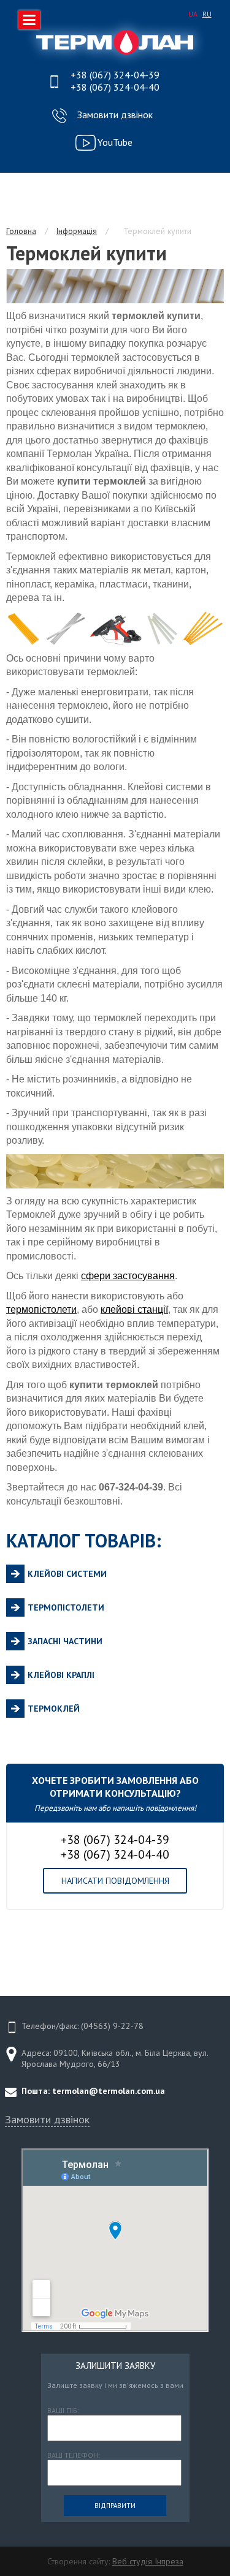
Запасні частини (65, 1641)
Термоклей (54, 1709)
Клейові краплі (61, 1675)
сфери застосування (128, 1276)
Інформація (77, 231)
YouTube (115, 142)
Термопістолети (66, 1607)
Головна (21, 231)
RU (207, 14)
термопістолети (41, 1309)
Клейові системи (67, 1574)
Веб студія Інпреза (148, 2561)
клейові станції (134, 1309)
